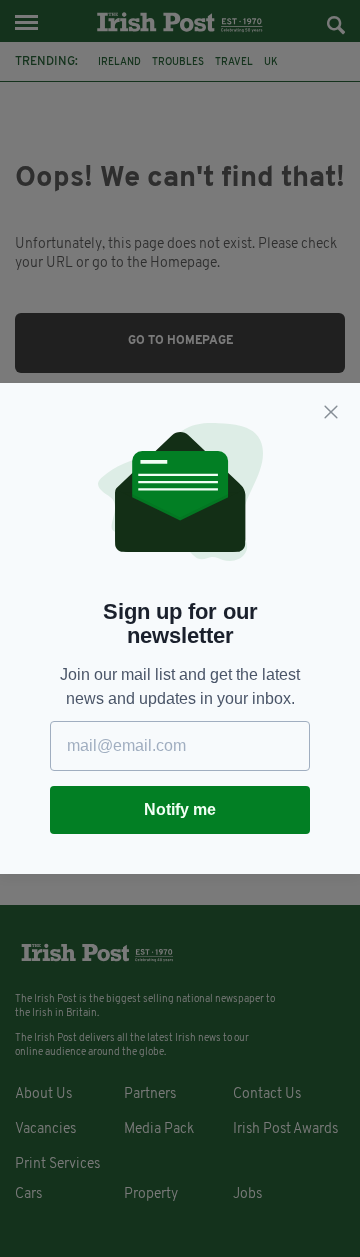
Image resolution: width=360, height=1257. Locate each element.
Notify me (180, 809)
